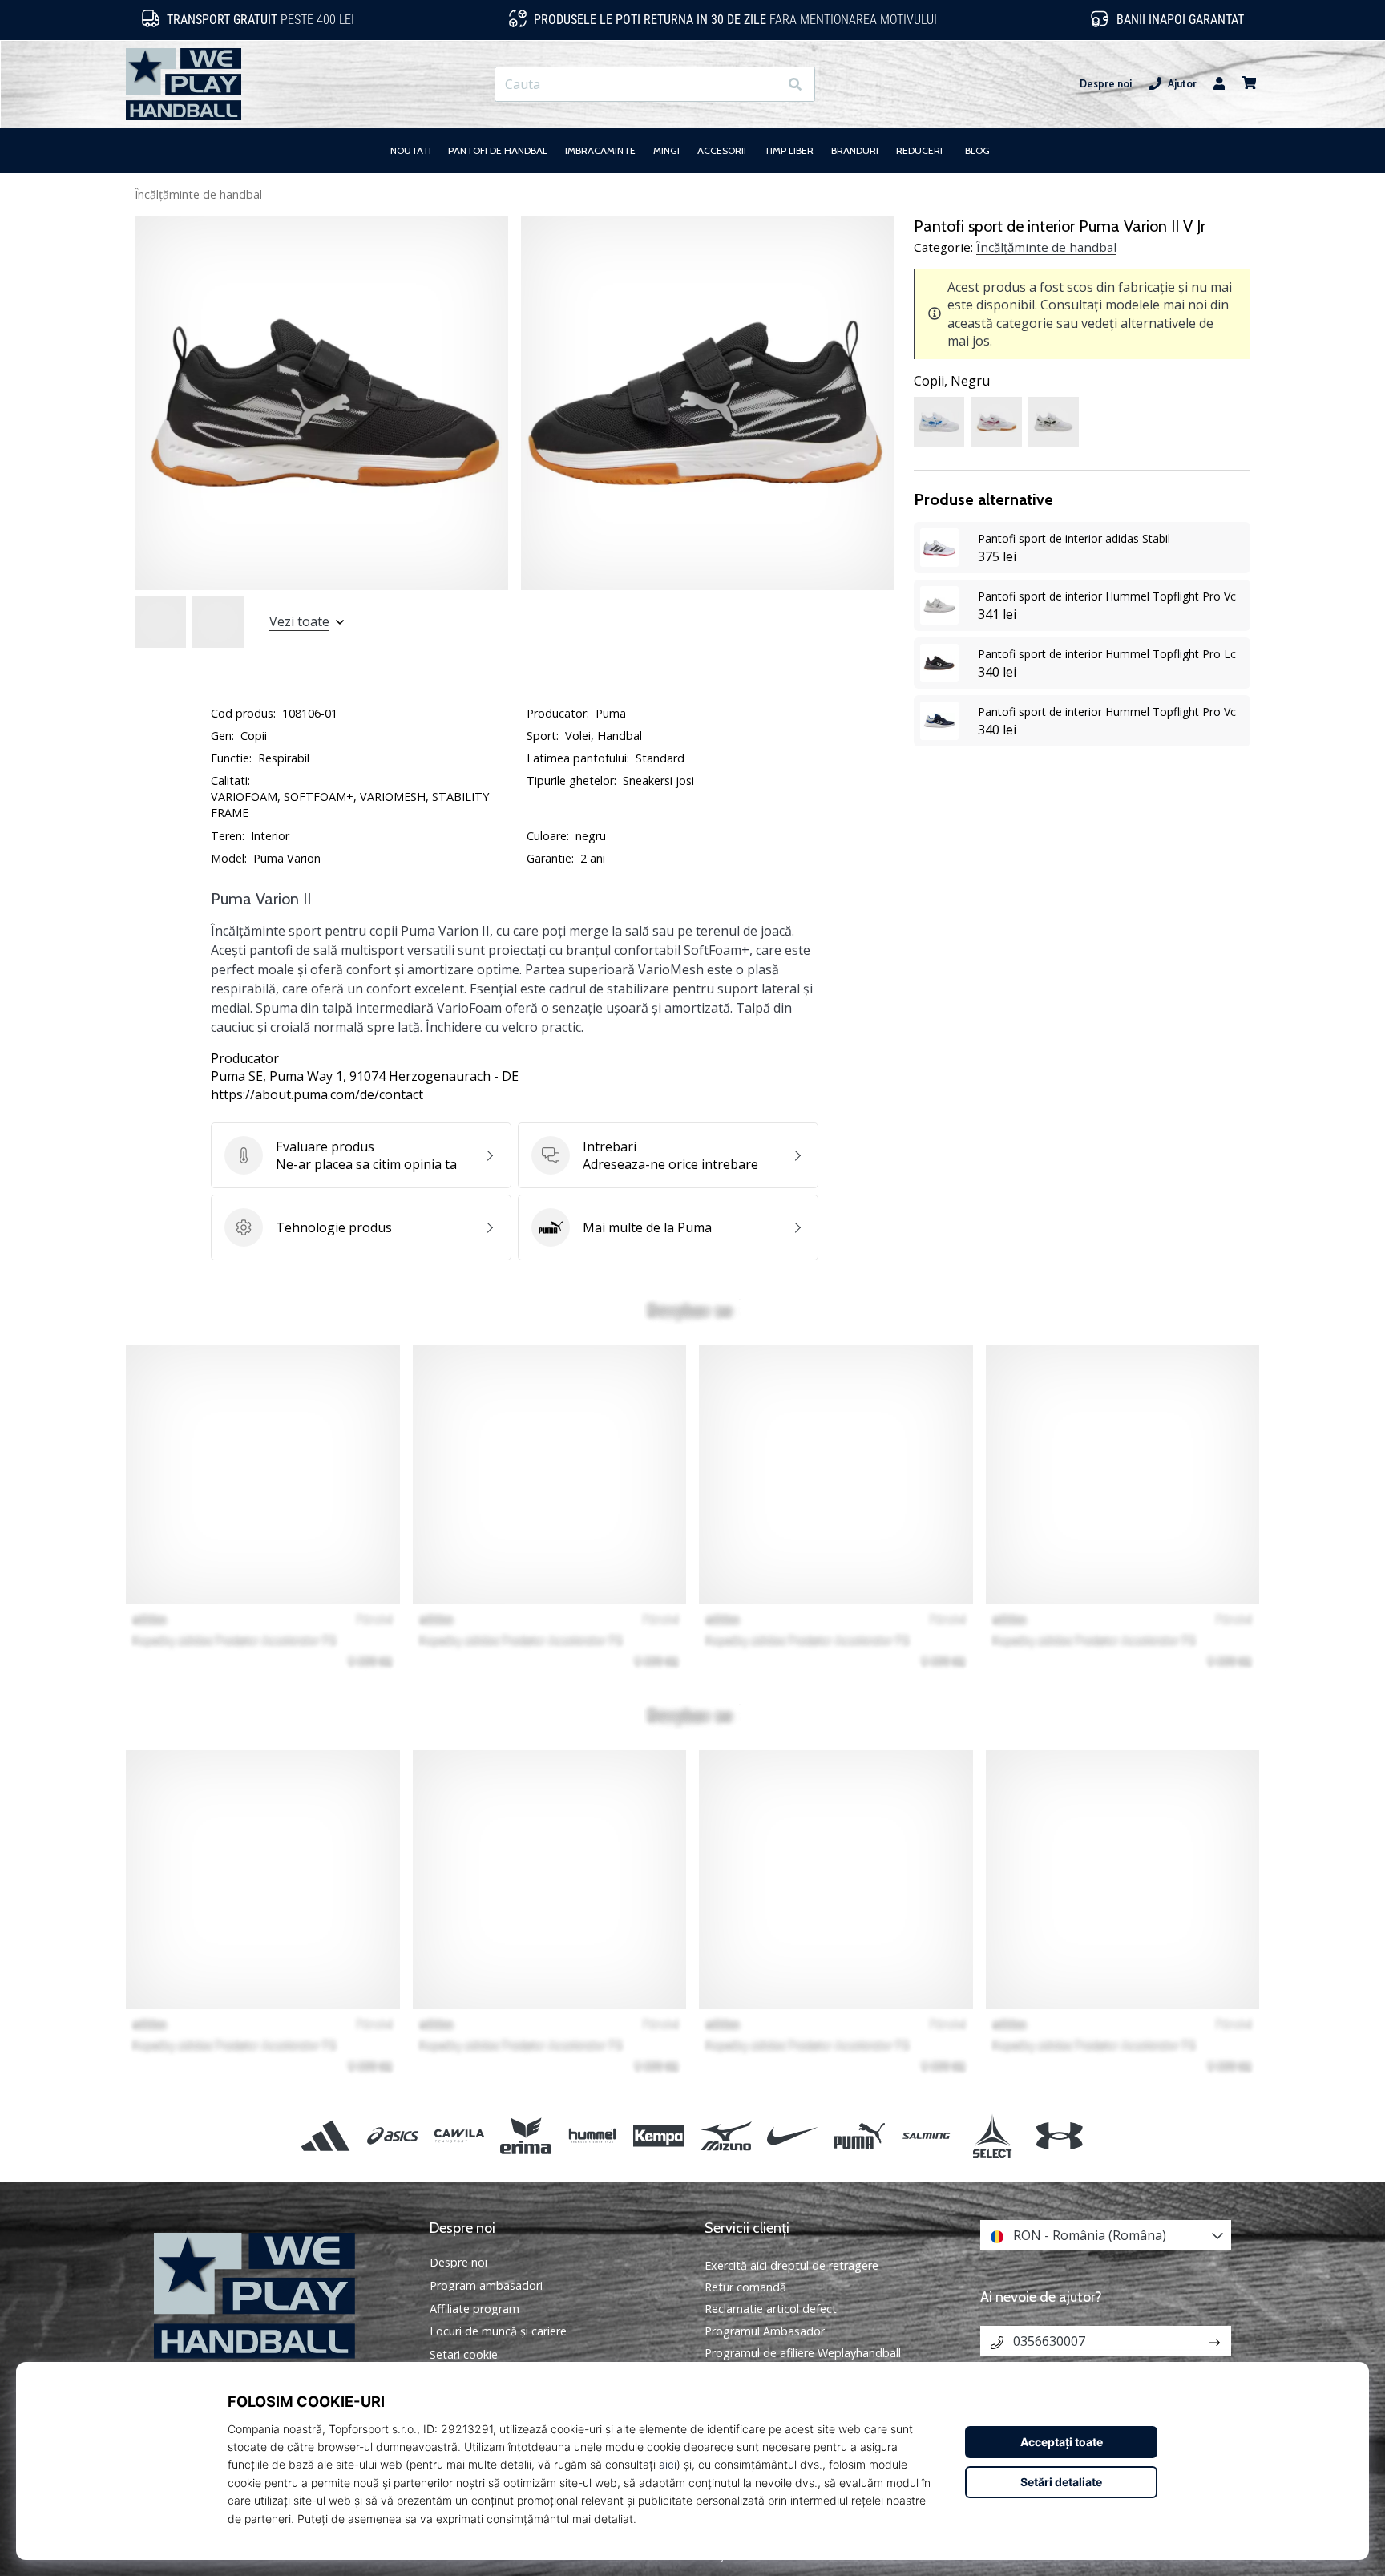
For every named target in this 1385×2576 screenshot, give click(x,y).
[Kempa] (659, 2135)
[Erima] (525, 2135)
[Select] (993, 2135)
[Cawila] (459, 2135)
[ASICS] (392, 2135)
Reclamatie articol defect (771, 2309)
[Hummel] (593, 2135)
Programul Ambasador (765, 2331)
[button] (766, 85)
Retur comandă (745, 2287)
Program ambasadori (486, 2286)
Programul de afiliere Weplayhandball (803, 2353)
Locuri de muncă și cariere (498, 2331)
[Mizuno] (726, 2135)
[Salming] (926, 2135)
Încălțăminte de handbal (198, 194)
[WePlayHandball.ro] (280, 2296)
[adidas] (326, 2135)
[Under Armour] (1059, 2135)
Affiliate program (474, 2309)
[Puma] (859, 2135)
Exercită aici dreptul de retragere (791, 2265)
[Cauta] (795, 85)
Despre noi (1106, 84)
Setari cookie (464, 2355)
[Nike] (792, 2135)
